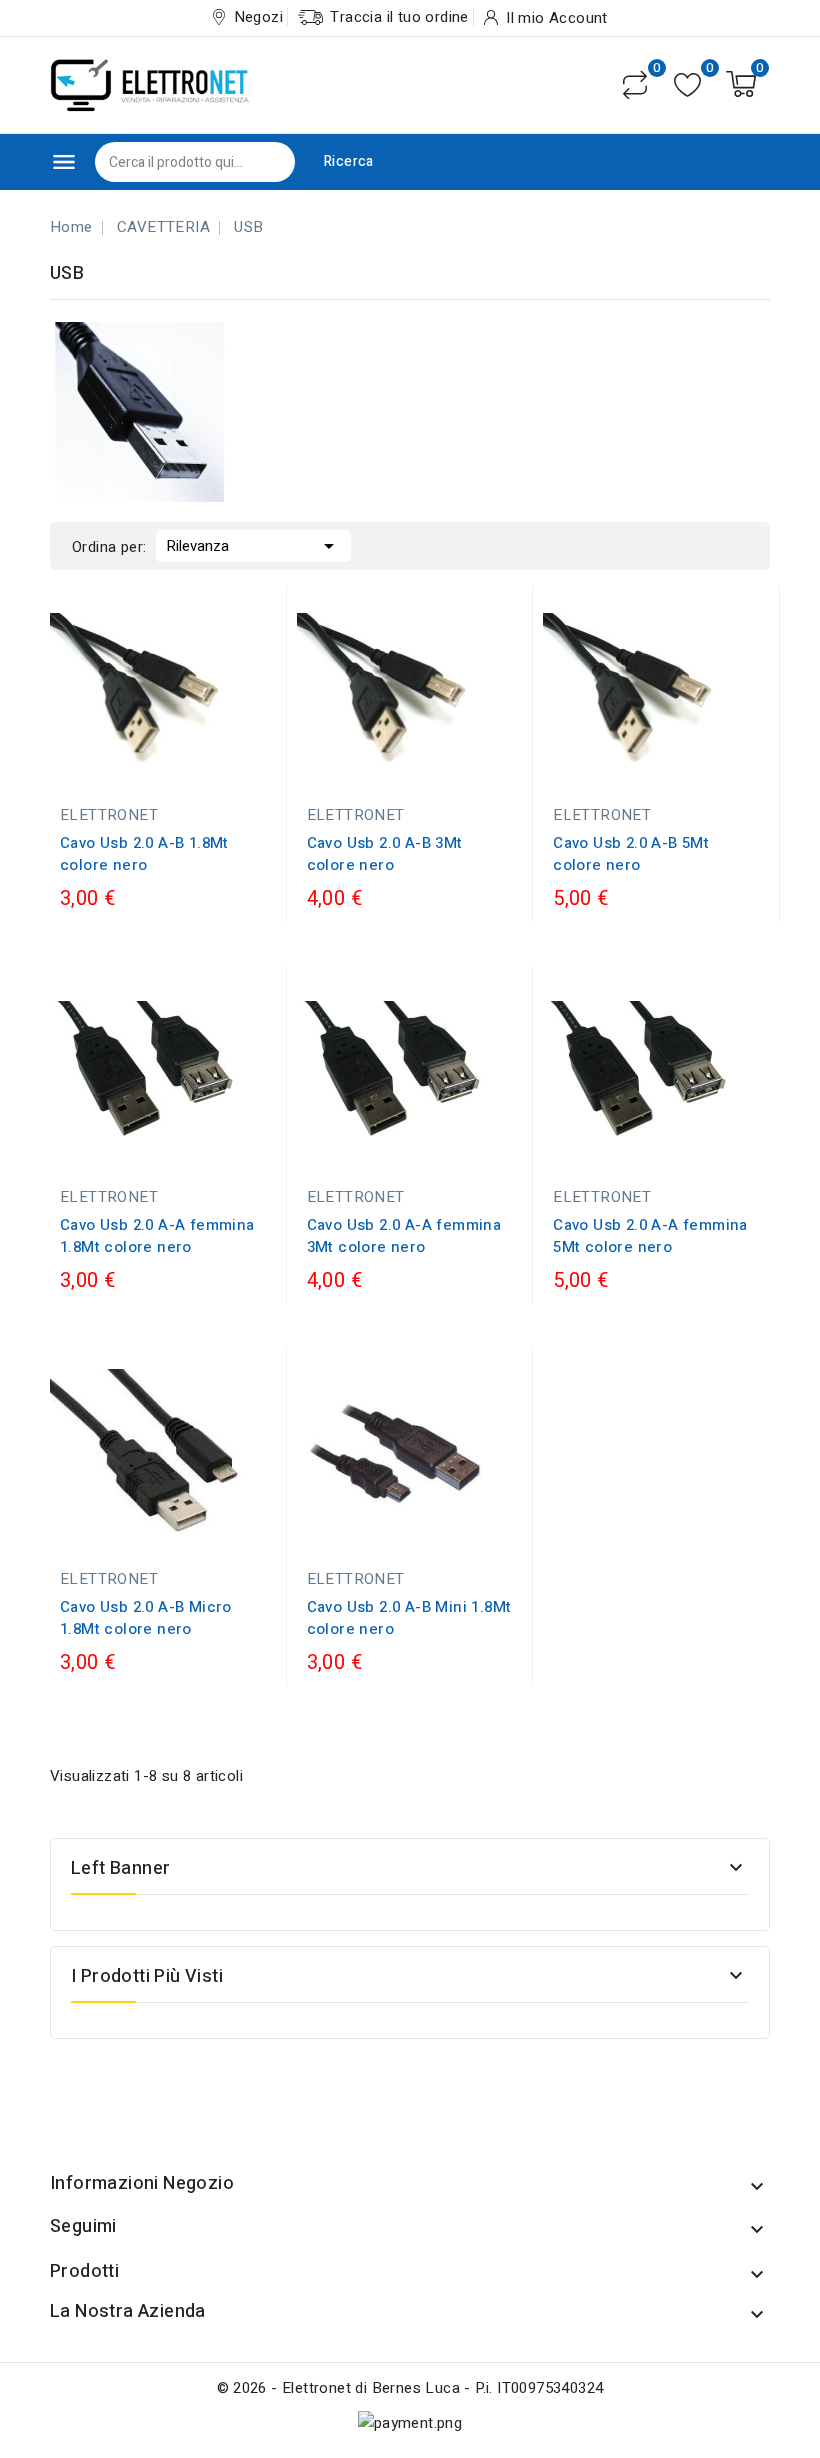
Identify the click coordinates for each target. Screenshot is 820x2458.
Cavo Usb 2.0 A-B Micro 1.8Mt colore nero (146, 1618)
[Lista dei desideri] (687, 84)
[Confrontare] (635, 85)
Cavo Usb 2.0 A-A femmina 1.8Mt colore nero (157, 1236)
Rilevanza (253, 546)
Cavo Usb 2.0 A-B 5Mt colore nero (631, 854)
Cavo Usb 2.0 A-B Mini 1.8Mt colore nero (409, 1618)
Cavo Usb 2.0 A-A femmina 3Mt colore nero (404, 1236)
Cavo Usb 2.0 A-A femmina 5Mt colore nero (650, 1236)
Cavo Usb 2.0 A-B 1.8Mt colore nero (144, 854)
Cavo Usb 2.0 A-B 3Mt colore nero (385, 854)
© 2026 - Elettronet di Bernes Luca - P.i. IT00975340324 (410, 2388)
